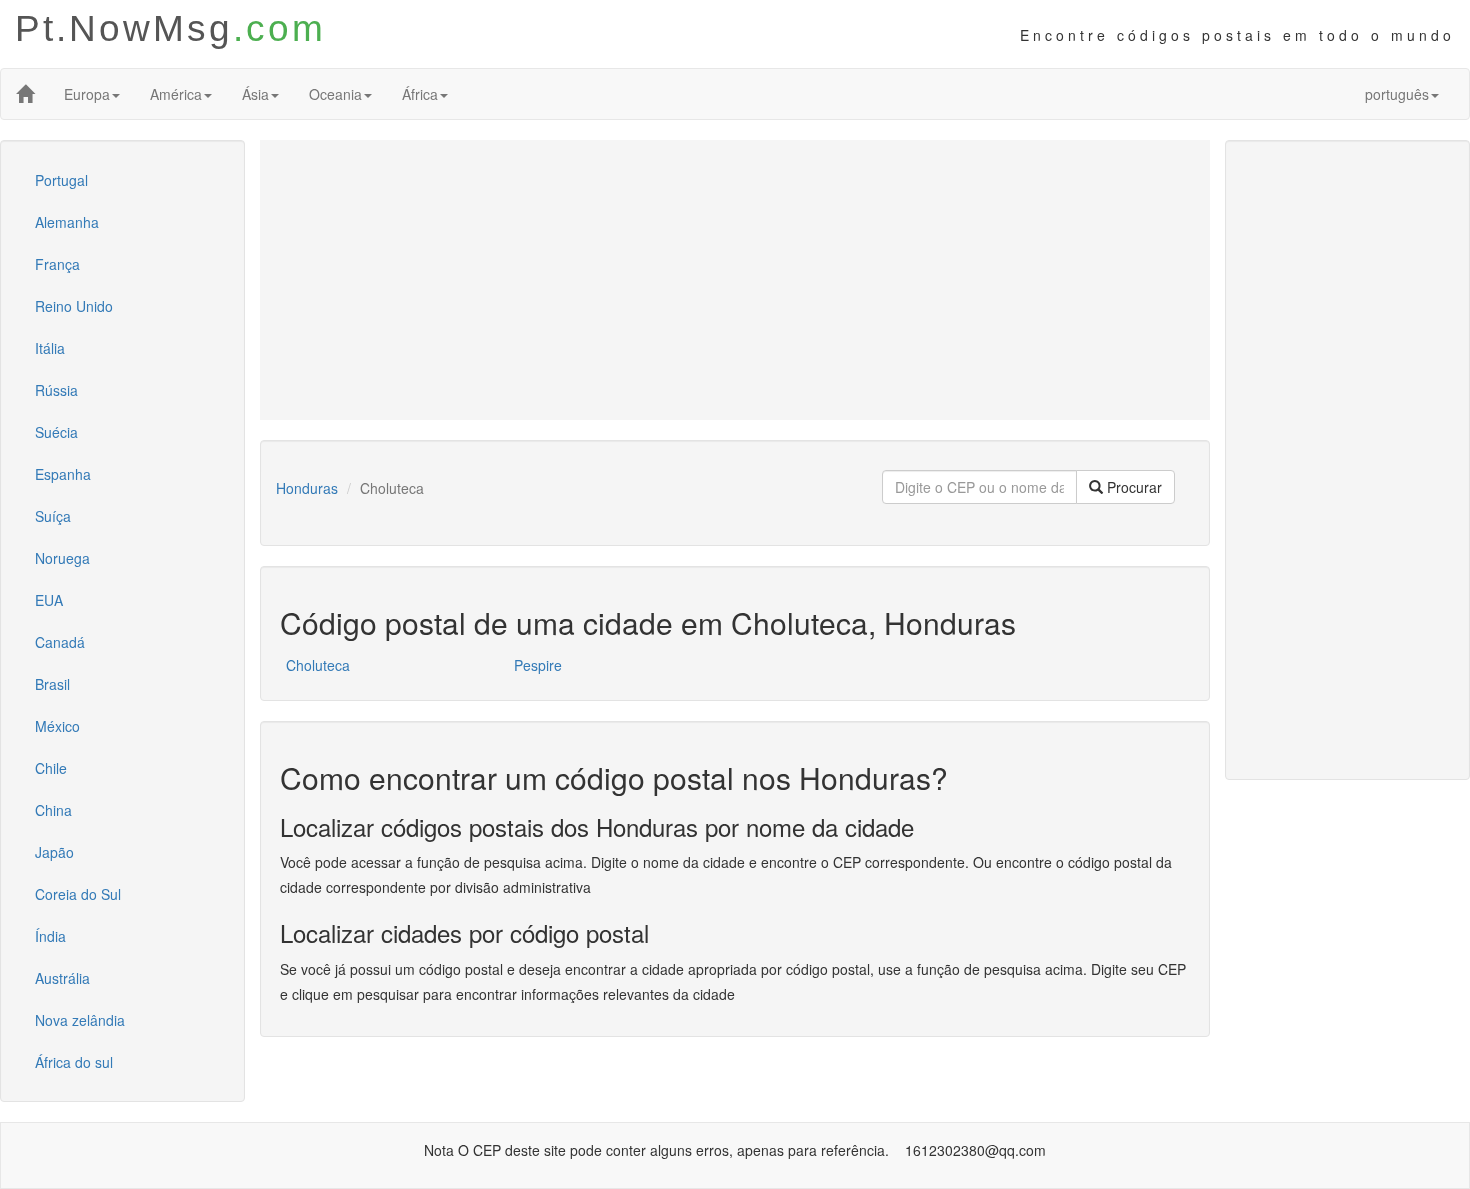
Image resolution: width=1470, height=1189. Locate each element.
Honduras (307, 488)
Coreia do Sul (78, 894)
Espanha (63, 474)
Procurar (1132, 487)
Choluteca (318, 665)
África (420, 94)
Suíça (53, 516)
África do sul (74, 1062)
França (57, 264)
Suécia (56, 432)
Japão (54, 852)
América (176, 94)
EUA (49, 600)
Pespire (538, 665)
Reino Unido (74, 306)
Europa (87, 94)
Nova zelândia (80, 1020)
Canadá (60, 642)
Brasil (52, 684)
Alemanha (67, 222)
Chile (51, 768)
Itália (50, 348)
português (1397, 94)
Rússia (56, 390)
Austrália (62, 978)
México (57, 726)
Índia (50, 936)
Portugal (61, 180)
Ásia (255, 94)
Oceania (335, 94)
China (53, 810)
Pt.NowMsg (170, 28)
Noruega (62, 558)
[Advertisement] (735, 280)
